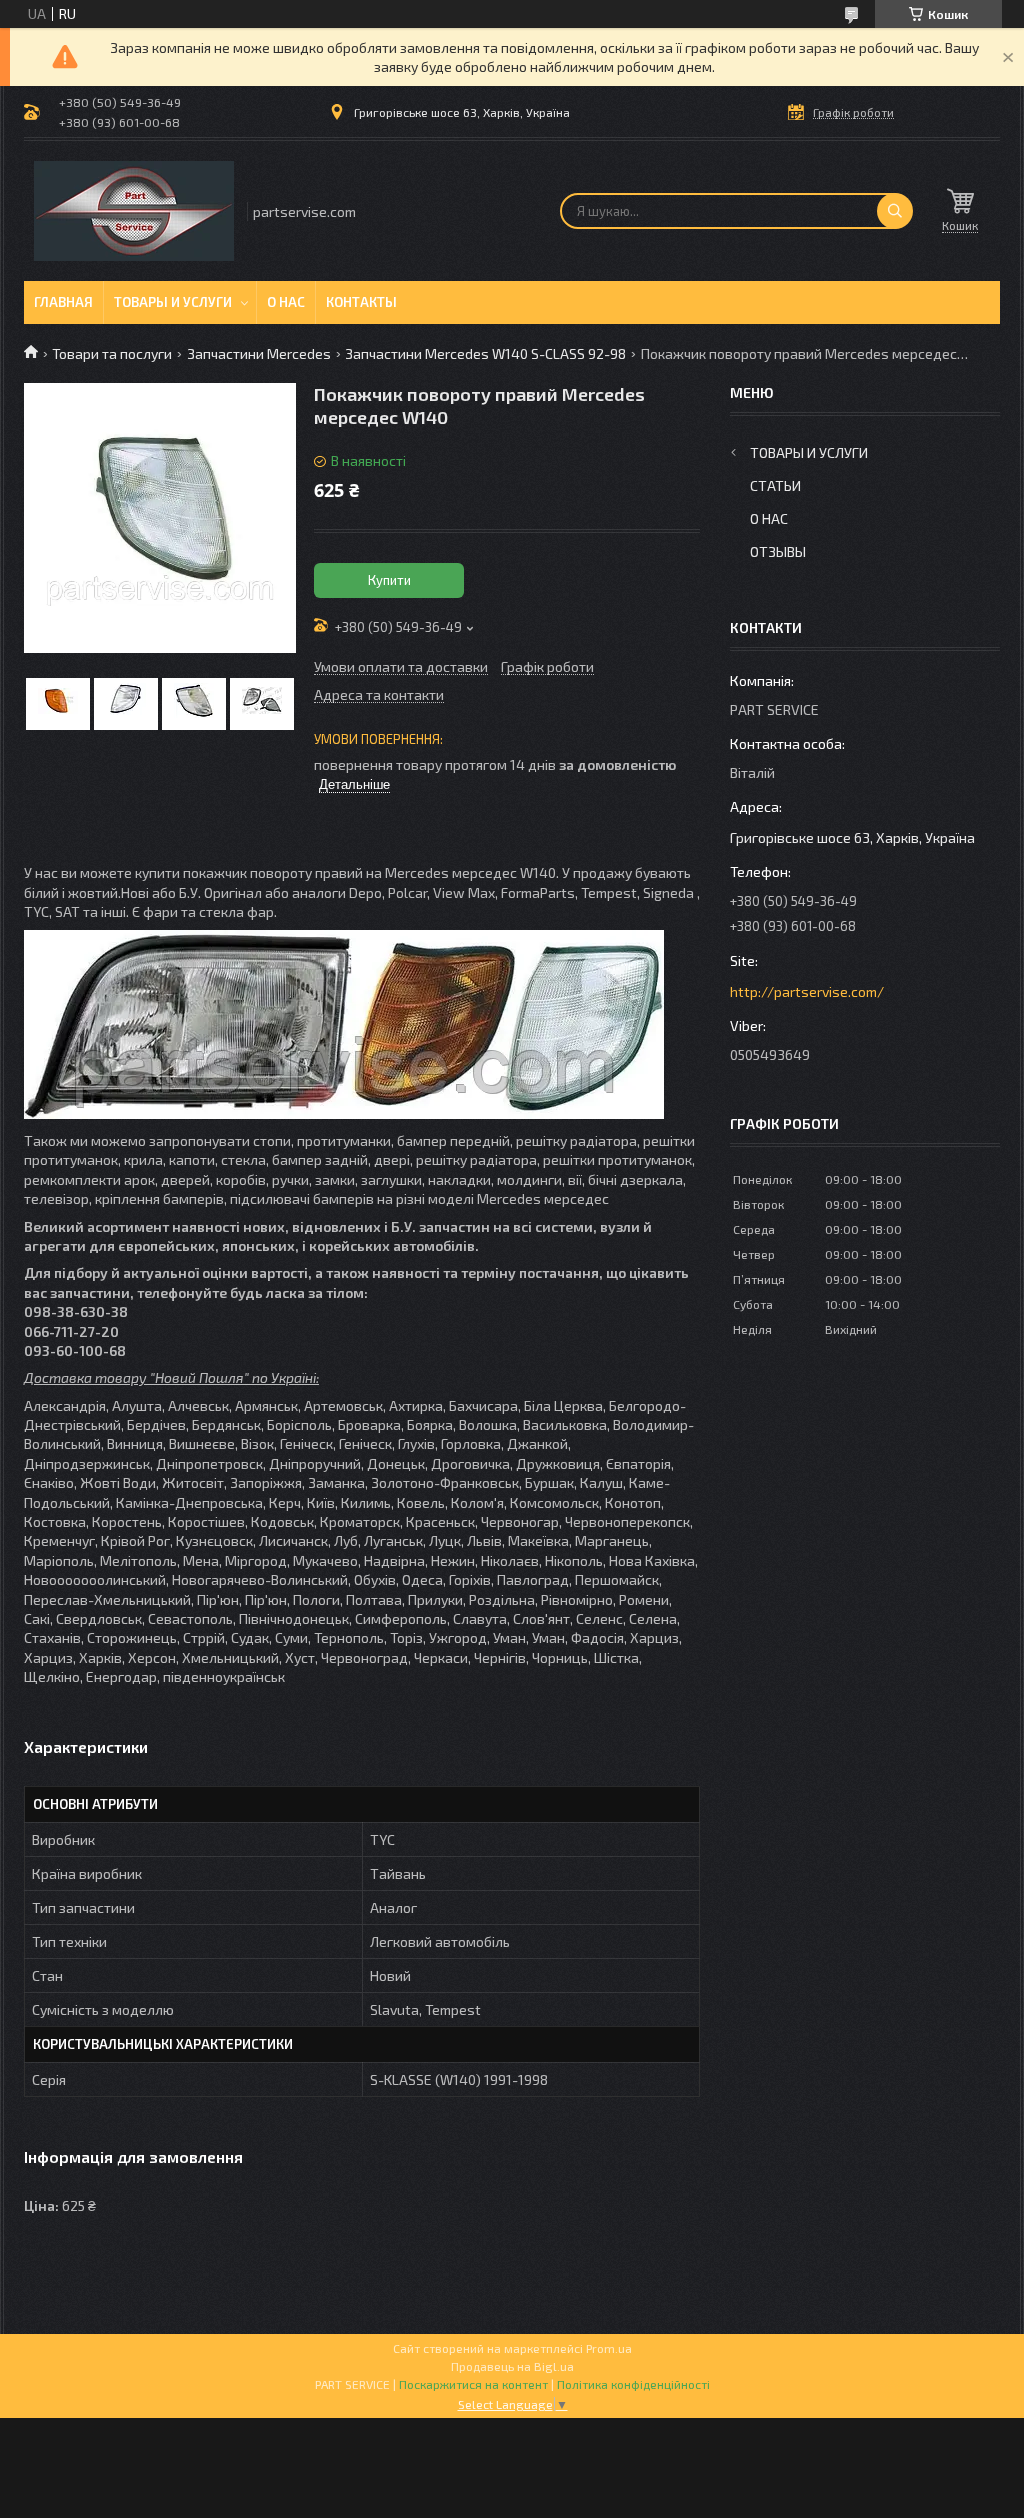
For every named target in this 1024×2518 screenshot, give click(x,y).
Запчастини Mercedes (259, 353)
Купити (389, 580)
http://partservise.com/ (807, 991)
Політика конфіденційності (633, 2384)
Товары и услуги (173, 302)
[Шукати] (895, 211)
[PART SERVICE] (134, 211)
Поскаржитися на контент (473, 2384)
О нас (286, 302)
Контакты (361, 302)
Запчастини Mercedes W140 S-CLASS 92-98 (485, 353)
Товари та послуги (112, 353)
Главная (63, 302)
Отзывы (778, 551)
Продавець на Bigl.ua (512, 2366)
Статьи (775, 485)
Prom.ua (609, 2348)
